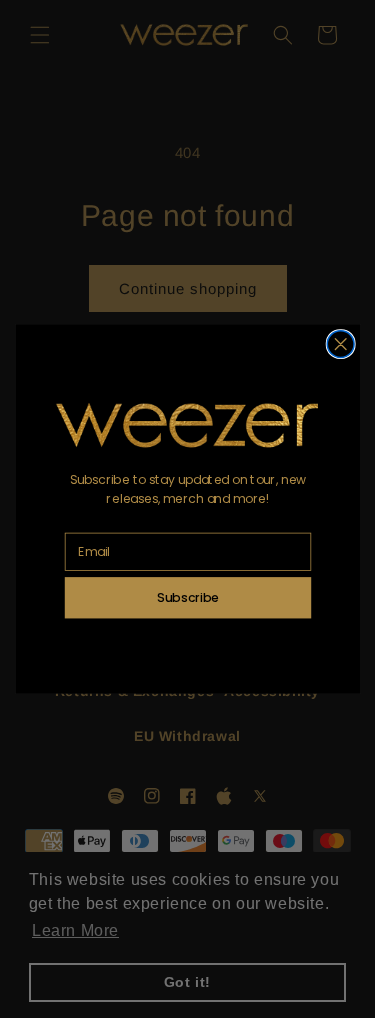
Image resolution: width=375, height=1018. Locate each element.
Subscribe (188, 597)
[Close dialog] (340, 344)
